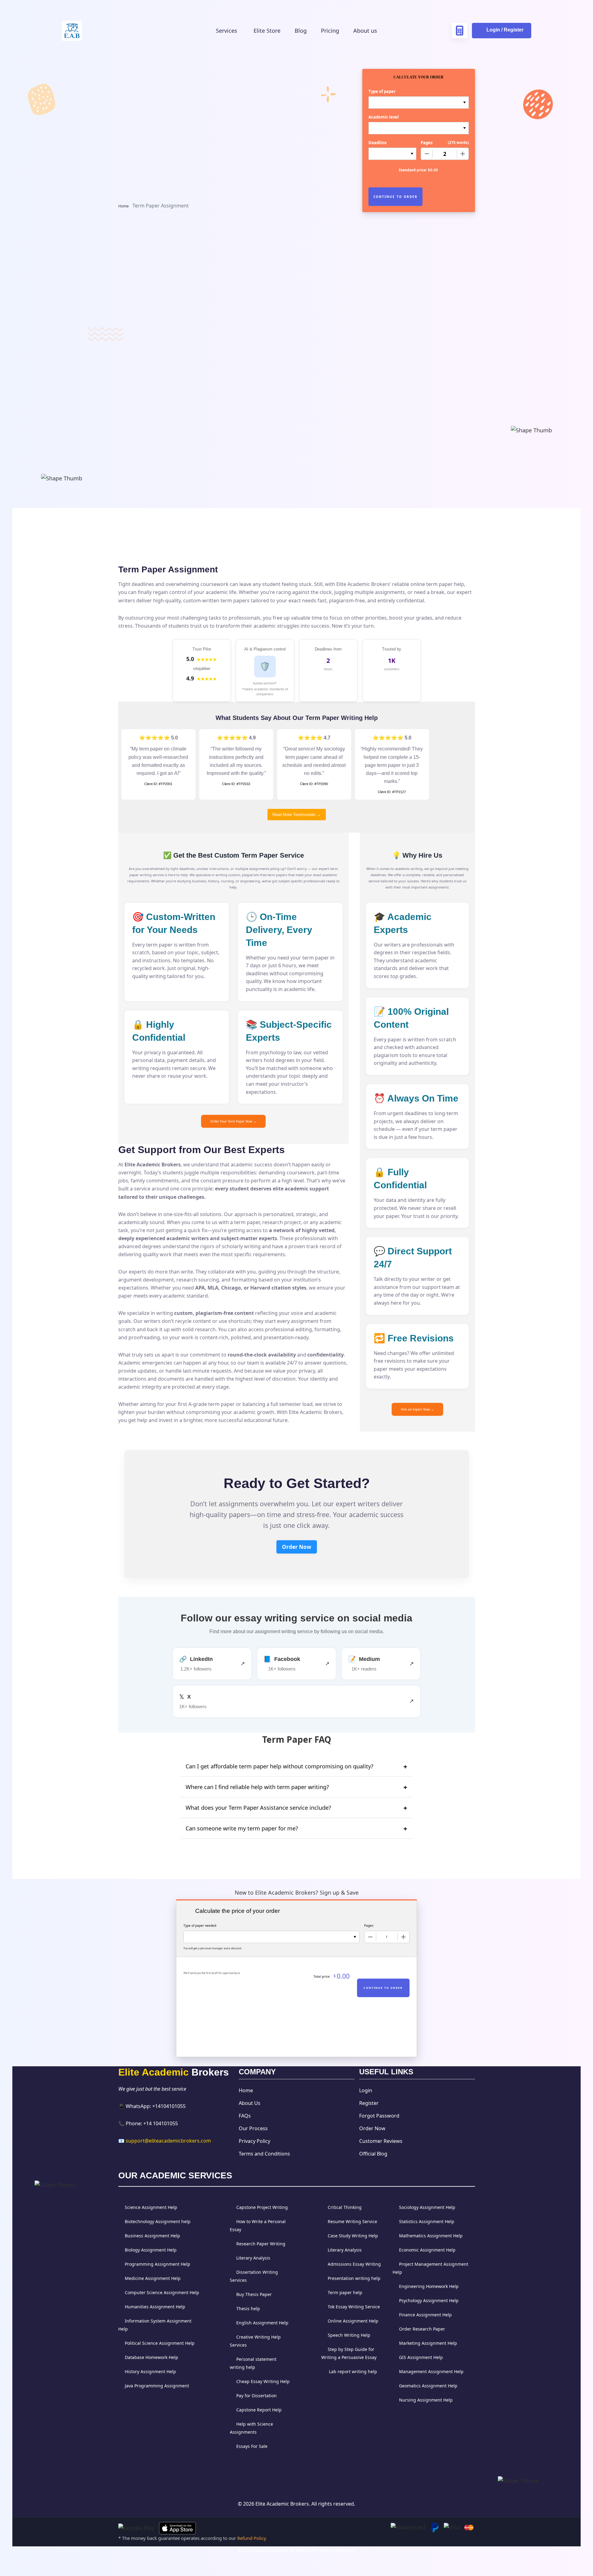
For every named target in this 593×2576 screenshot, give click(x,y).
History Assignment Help (150, 2371)
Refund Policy (252, 2538)
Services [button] (227, 31)
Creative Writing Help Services (255, 2341)
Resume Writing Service (352, 2221)
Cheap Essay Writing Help (263, 2381)
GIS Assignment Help (421, 2357)
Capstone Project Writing (262, 2207)
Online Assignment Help (353, 2321)
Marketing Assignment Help (428, 2343)
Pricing (330, 31)
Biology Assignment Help (151, 2250)
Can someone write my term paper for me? (242, 1828)
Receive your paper (418, 433)
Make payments (297, 433)
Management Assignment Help (431, 2371)
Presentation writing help (354, 2278)
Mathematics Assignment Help (431, 2236)
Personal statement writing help (253, 2363)
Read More (172, 183)
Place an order (175, 433)
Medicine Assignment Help (153, 2278)
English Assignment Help (262, 2323)
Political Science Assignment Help (160, 2343)
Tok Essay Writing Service (354, 2307)
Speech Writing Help (349, 2335)
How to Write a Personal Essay (258, 2225)
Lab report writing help (352, 2371)
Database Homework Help (151, 2357)
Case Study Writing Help (353, 2236)
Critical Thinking (345, 2207)
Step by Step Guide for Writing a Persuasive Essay (349, 2353)
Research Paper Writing (261, 2244)
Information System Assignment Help (155, 2325)
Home (124, 206)
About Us (250, 2103)
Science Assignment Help (151, 2207)
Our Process (253, 2128)
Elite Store (267, 31)
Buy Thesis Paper (254, 2294)
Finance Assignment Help (425, 2315)
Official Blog (373, 2154)
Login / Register (505, 30)
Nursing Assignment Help (426, 2400)
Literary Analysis (253, 2258)
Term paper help (345, 2292)
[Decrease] (427, 154)
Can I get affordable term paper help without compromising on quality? (280, 1766)
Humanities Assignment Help (155, 2307)
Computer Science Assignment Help (162, 2292)
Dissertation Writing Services (254, 2276)
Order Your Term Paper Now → (233, 1121)
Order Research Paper (422, 2329)
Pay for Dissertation (257, 2396)
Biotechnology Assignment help (158, 2221)
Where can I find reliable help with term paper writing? (257, 1787)
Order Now (297, 1547)
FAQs (245, 2116)
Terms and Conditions (264, 2154)
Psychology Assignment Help (429, 2300)
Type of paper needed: (200, 1926)
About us (365, 31)
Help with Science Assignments (251, 2428)
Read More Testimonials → (297, 815)
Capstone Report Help (259, 2410)
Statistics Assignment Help (427, 2221)
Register (369, 2103)
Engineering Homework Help (429, 2286)
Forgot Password (379, 2116)
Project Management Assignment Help (430, 2268)
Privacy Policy (254, 2141)
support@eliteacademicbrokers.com (168, 2141)
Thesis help (248, 2308)
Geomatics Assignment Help (428, 2386)
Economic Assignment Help (427, 2250)
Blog (301, 31)
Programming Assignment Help (158, 2264)
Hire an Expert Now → (417, 1409)
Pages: (369, 1926)
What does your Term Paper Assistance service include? (258, 1808)
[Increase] (463, 154)
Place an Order (173, 482)
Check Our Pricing (147, 226)
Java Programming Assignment (157, 2386)
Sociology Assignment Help (427, 2207)
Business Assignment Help (152, 2236)
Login (366, 2090)
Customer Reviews (381, 2141)
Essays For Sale (252, 2446)
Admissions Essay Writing (354, 2264)
